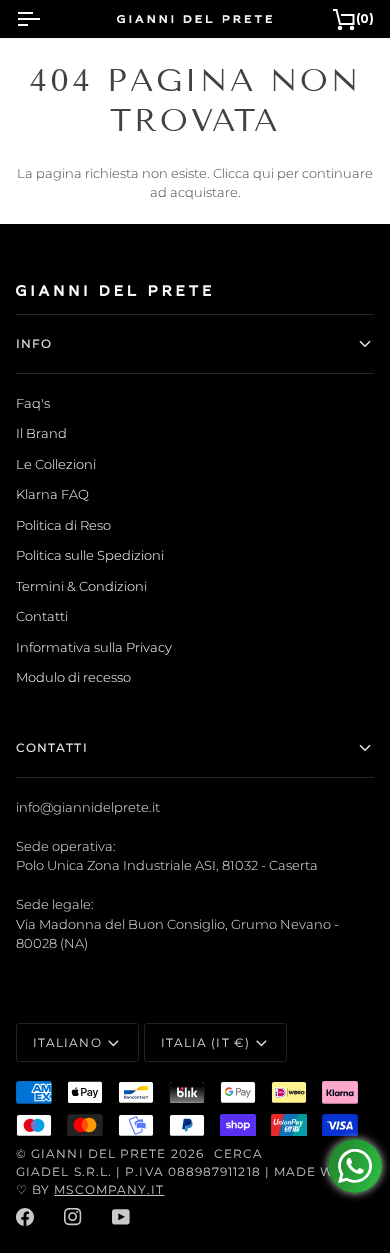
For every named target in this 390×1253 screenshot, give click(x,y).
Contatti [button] (52, 747)
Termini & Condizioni (81, 586)
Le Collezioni (56, 464)
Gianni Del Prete (98, 1153)
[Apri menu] (46, 19)
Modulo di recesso (73, 677)
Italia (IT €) (205, 1042)
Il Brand (41, 433)
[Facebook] (25, 1217)
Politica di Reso (63, 525)
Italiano (67, 1042)
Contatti (42, 616)
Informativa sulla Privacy (94, 647)
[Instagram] (73, 1217)
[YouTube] (121, 1217)
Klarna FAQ (52, 494)
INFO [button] (34, 343)
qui (263, 173)
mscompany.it (109, 1189)
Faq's (33, 403)
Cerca (238, 1153)
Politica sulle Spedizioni (90, 555)
